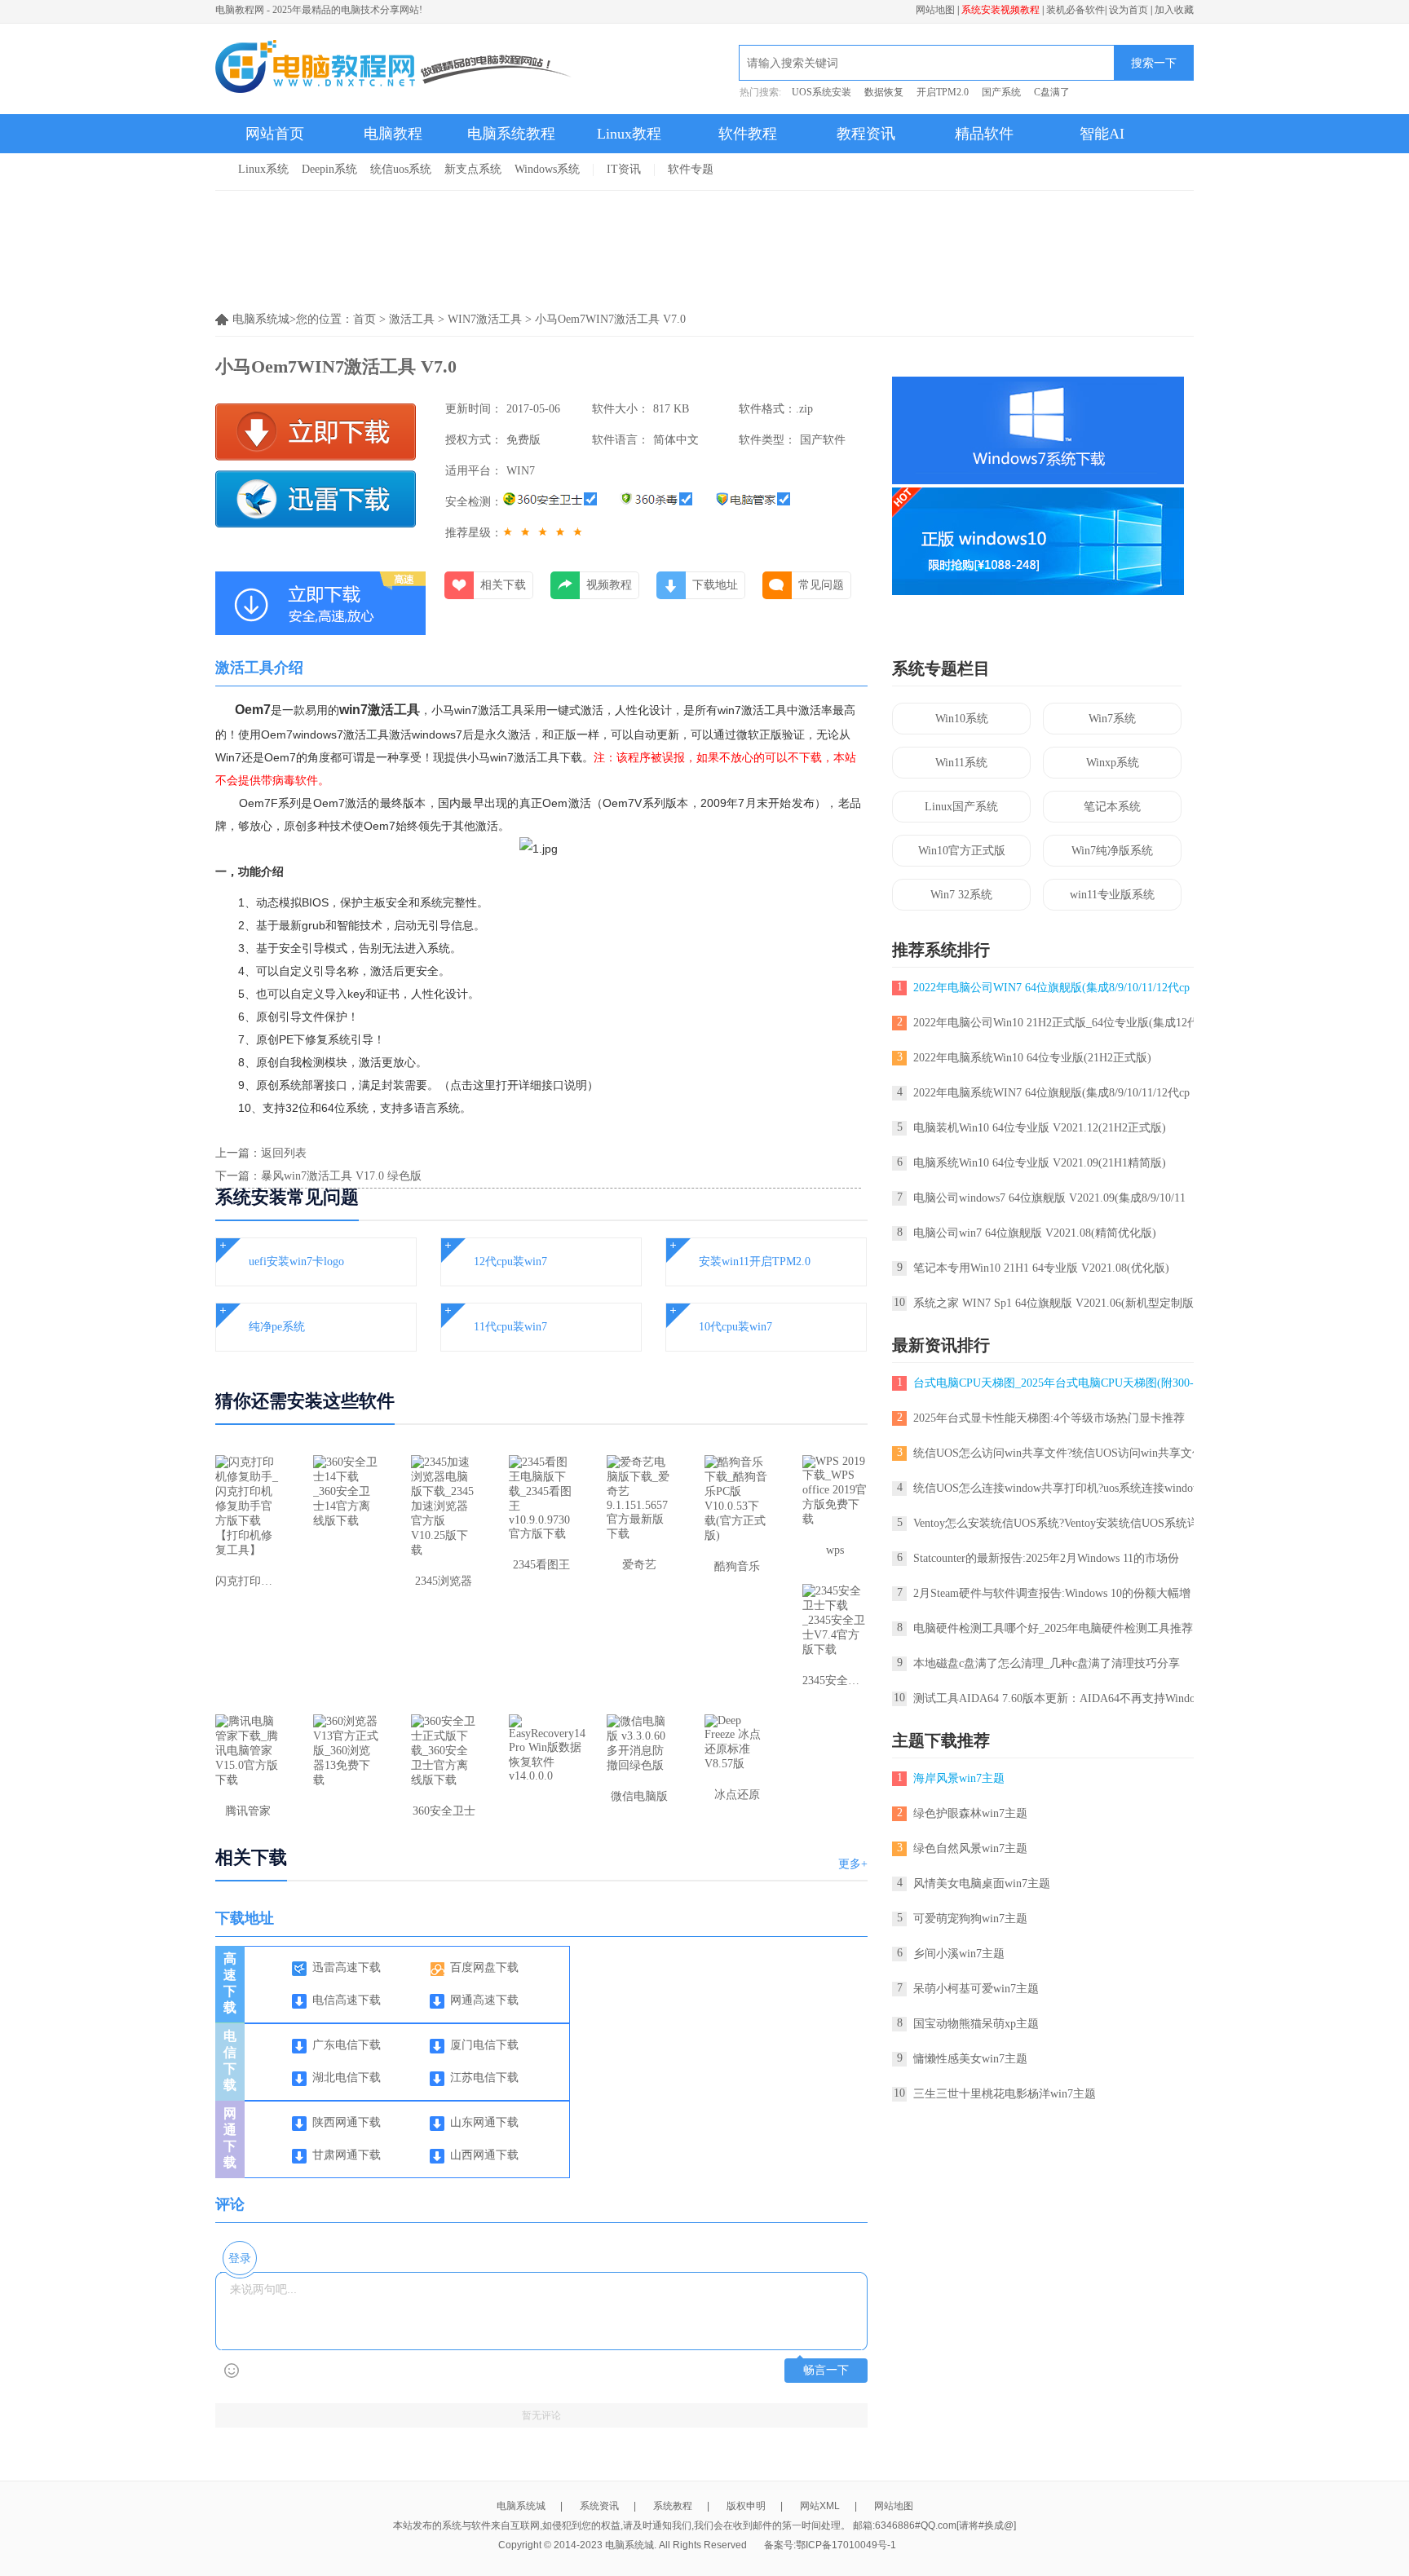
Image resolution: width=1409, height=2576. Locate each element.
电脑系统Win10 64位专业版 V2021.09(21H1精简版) (1040, 1163)
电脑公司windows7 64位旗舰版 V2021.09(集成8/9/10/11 (1049, 1198)
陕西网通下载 (347, 2122)
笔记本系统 (1112, 807)
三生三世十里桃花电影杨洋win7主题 (1005, 2094)
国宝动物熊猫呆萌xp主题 (976, 2024)
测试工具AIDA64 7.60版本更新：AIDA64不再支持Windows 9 (1065, 1698)
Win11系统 (961, 763)
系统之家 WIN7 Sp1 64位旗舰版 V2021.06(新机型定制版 (1053, 1303)
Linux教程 (629, 134)
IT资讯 (624, 169)
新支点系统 (473, 169)
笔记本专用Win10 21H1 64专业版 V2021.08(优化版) (1041, 1268)
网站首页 (275, 134)
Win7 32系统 (961, 895)
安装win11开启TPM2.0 (755, 1262)
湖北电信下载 (347, 2078)
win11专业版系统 (1112, 895)
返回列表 (284, 1153)
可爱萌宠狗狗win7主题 (970, 1919)
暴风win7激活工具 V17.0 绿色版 (341, 1176)
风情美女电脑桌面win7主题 (982, 1883)
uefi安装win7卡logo (296, 1262)
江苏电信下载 (484, 2078)
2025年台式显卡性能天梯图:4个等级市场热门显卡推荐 (1049, 1418)
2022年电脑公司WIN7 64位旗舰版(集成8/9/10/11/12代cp (1051, 988)
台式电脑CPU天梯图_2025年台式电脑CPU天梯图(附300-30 (1059, 1383)
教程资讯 (866, 134)
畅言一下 (826, 2370)
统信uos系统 (401, 169)
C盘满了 (1052, 92)
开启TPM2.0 (943, 92)
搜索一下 (1154, 63)
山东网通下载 (484, 2122)
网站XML (820, 2506)
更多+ (853, 1864)
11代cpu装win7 (510, 1327)
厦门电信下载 (484, 2045)
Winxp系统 (1113, 763)
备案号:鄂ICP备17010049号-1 (830, 2545)
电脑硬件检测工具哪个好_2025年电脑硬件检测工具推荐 (1053, 1628)
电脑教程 (393, 134)
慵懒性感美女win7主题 (970, 2059)
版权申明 (746, 2506)
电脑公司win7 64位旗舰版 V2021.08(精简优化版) (1035, 1233)
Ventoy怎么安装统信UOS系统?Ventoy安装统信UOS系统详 (1056, 1523)
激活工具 (412, 319)
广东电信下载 (347, 2045)
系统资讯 (599, 2506)
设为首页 (1129, 10)
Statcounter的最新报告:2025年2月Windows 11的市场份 (1046, 1558)
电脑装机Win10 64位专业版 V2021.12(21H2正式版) (1040, 1128)
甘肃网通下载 (347, 2155)
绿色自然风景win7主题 (970, 1848)
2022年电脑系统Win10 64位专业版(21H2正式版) (1032, 1058)
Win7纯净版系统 (1112, 851)
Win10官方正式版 (962, 851)
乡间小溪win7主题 (959, 1954)
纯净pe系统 (277, 1327)
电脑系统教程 (511, 134)
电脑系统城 (521, 2506)
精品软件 (984, 134)
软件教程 (748, 134)
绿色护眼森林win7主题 (970, 1813)
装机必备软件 (1076, 10)
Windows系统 (547, 169)
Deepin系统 (329, 169)
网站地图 (935, 10)
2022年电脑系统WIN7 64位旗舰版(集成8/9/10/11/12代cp (1051, 1093)
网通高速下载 (484, 2000)
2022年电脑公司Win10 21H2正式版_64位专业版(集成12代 (1056, 1023)
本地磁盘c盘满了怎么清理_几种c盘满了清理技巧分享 (1047, 1663)
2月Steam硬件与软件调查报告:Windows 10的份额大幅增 (1052, 1593)
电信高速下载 (347, 2000)
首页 (364, 319)
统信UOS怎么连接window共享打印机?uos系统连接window (1057, 1488)
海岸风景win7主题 (959, 1778)
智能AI (1102, 134)
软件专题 (691, 169)
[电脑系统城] (394, 68)
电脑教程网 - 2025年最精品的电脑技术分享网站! (319, 10)
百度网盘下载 (484, 1967)
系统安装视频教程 (1000, 10)
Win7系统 (1112, 719)
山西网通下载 (484, 2155)
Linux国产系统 (961, 807)
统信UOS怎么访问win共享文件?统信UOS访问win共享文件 (1058, 1453)
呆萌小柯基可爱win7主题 (976, 1989)
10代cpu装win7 (735, 1327)
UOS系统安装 (822, 92)
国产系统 (1001, 92)
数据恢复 (884, 92)
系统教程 (673, 2506)
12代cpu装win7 (510, 1262)
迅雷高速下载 (347, 1967)
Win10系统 (962, 719)
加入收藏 (1174, 10)
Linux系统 (263, 169)
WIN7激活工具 (485, 319)
